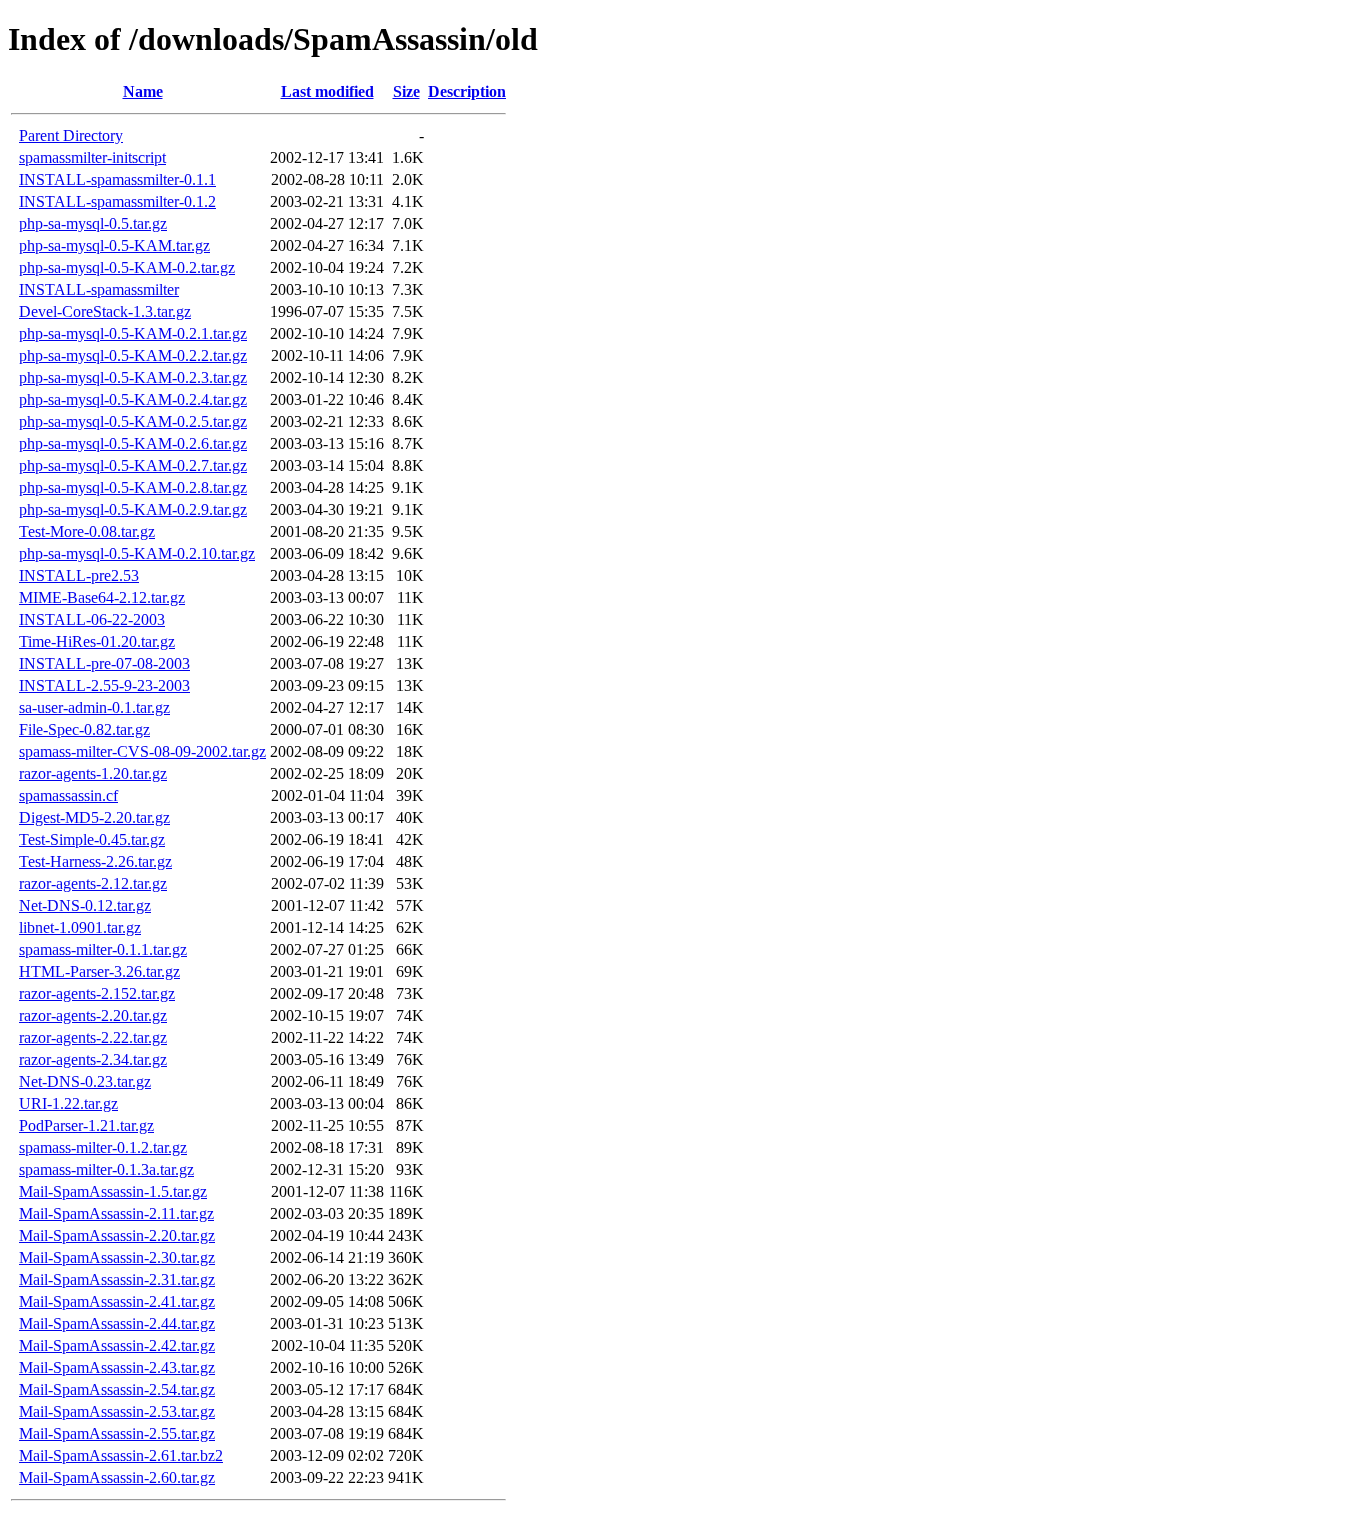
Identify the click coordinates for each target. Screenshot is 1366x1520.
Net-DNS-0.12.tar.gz (85, 905)
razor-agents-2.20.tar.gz (93, 1015)
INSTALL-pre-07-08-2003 (104, 663)
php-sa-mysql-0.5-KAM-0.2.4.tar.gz (133, 399)
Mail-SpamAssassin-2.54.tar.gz (117, 1389)
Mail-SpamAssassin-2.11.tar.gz (116, 1213)
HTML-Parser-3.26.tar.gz (99, 971)
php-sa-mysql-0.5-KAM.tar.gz (114, 245)
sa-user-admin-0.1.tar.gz (94, 707)
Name (143, 91)
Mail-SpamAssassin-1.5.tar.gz (113, 1191)
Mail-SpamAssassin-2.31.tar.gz (117, 1279)
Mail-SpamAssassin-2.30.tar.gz (117, 1257)
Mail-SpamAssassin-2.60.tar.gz (117, 1477)
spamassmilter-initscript (92, 157)
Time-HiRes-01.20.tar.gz (97, 641)
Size (406, 91)
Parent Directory (71, 135)
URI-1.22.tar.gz (68, 1103)
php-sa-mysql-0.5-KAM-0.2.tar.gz (127, 267)
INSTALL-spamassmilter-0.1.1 (117, 179)
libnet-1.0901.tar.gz (80, 927)
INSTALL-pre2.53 (79, 575)
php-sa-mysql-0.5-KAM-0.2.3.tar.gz (133, 377)
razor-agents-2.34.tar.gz (93, 1059)
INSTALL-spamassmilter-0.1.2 (117, 201)
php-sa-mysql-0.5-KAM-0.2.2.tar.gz (133, 355)
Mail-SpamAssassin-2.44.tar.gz (117, 1323)
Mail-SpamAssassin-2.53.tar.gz (117, 1411)
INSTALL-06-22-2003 (92, 619)
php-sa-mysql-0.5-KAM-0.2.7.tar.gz (133, 465)
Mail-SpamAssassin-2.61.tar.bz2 (121, 1455)
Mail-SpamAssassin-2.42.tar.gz (117, 1345)
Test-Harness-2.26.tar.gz (95, 861)
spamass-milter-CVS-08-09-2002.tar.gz (142, 751)
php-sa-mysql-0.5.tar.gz (93, 223)
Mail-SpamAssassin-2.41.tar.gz (117, 1301)
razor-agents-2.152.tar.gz (97, 993)
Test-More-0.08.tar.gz (87, 531)
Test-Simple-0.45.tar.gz (92, 839)
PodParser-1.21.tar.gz (86, 1125)
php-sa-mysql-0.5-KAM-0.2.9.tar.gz (133, 509)
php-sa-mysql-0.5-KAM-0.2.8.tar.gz (133, 487)
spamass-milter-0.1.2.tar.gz (103, 1147)
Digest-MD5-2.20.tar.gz (94, 817)
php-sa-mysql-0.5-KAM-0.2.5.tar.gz (133, 421)
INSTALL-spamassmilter (99, 289)
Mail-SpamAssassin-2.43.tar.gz (117, 1367)
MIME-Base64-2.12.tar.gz (102, 597)
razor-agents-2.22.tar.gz (93, 1037)
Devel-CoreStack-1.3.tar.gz (105, 311)
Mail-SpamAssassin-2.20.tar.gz (117, 1235)
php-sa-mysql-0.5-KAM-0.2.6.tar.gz (133, 443)
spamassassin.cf (68, 795)
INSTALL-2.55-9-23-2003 (104, 685)
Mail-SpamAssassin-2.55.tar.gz (117, 1433)
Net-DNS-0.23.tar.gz (85, 1081)
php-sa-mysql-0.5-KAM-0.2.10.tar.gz (137, 553)
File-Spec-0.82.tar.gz (84, 729)
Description (467, 91)
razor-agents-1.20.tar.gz (93, 773)
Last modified (327, 91)
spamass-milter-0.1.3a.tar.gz (106, 1169)
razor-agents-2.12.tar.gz (93, 883)
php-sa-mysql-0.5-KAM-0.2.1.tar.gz (133, 333)
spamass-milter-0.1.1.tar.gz (103, 949)
